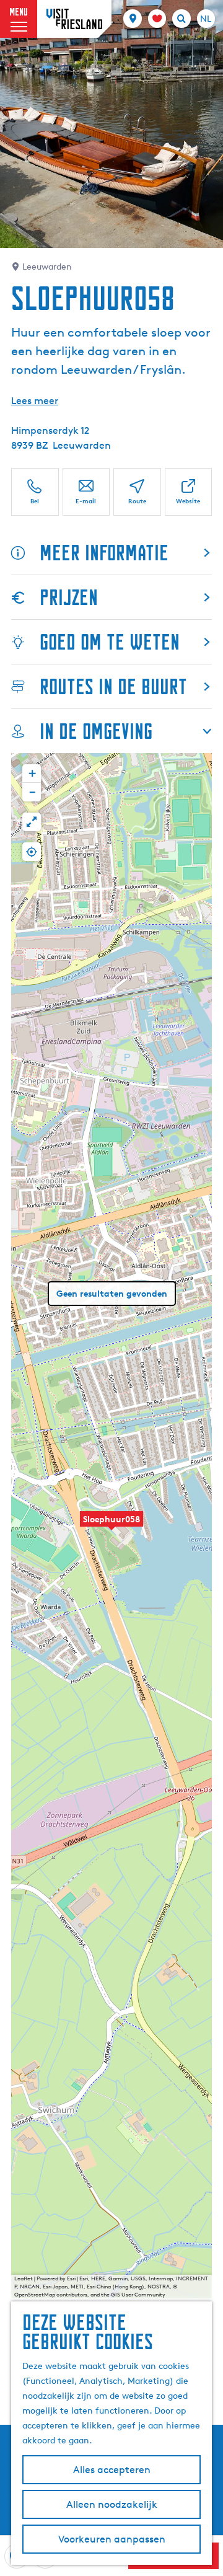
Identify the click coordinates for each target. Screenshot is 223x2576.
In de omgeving (96, 731)
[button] (111, 1526)
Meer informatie (104, 553)
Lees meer (35, 401)
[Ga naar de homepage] (74, 19)
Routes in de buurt (113, 686)
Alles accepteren (112, 2470)
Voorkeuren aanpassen (112, 2539)
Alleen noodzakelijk (112, 2504)
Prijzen (69, 597)
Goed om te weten (110, 642)
